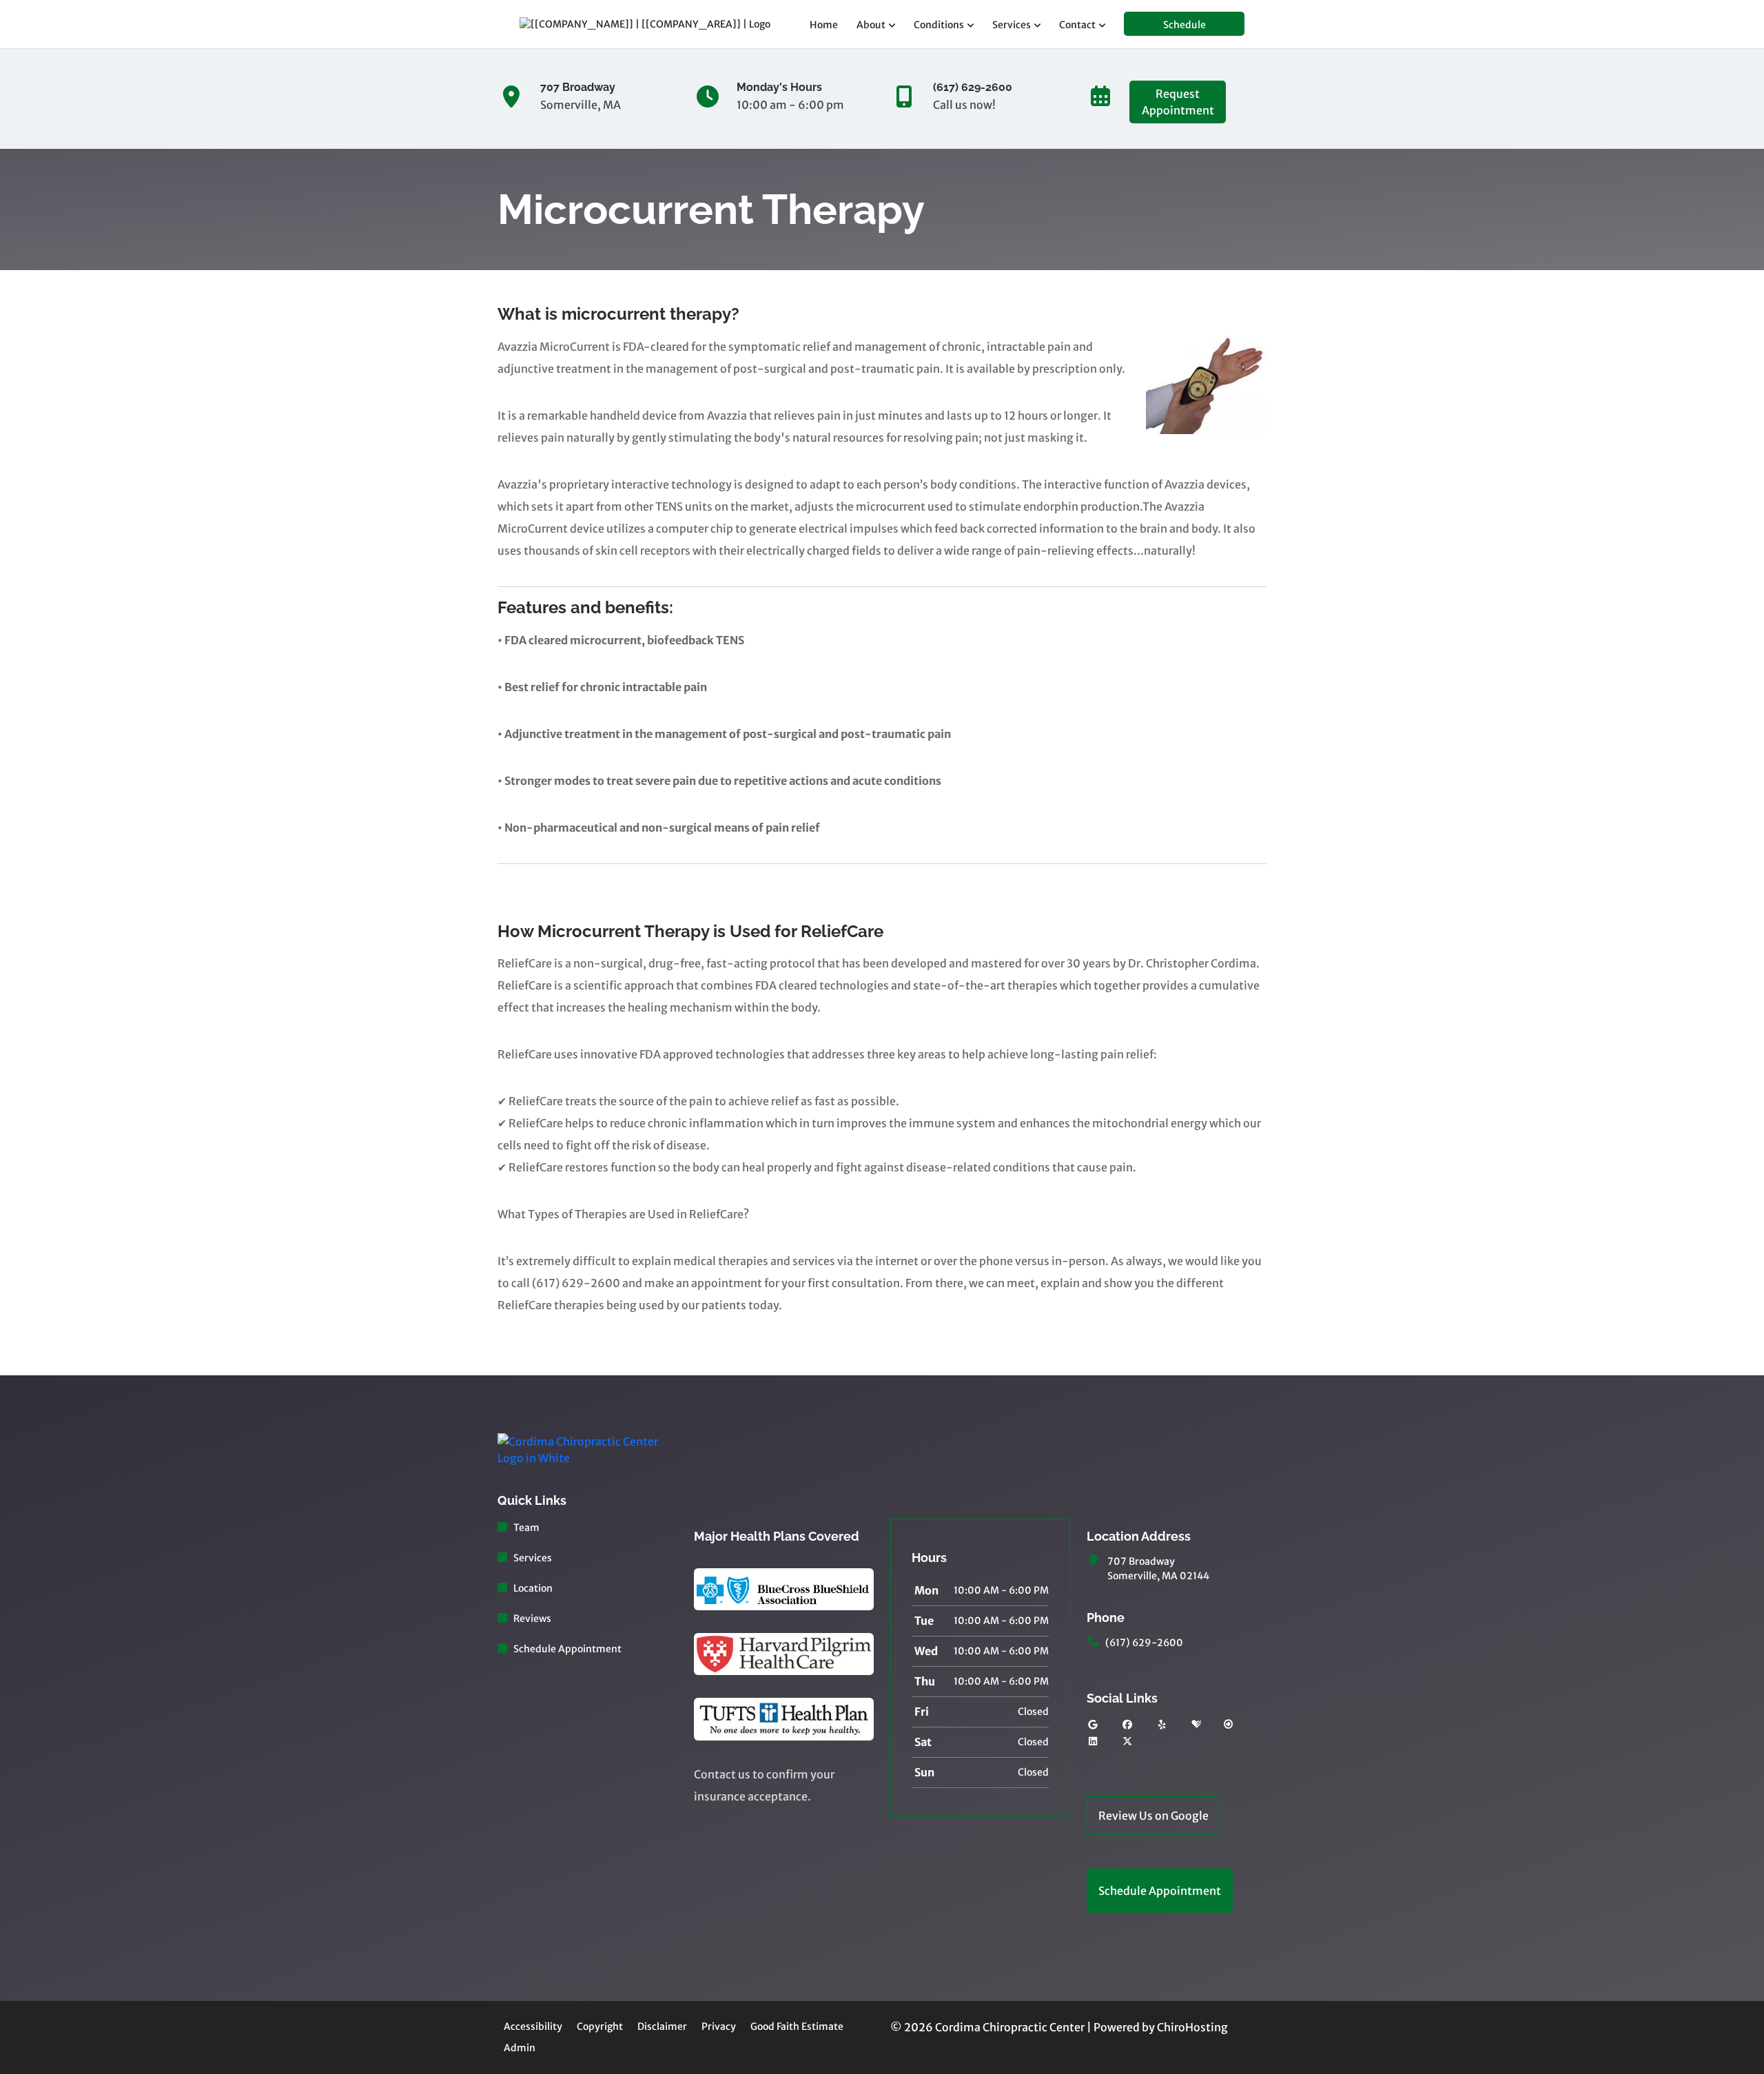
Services (1012, 25)
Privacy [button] (719, 2026)
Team (526, 1528)
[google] (1093, 1725)
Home (824, 25)
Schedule (1184, 25)
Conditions (939, 25)
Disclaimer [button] (662, 2026)
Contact (1077, 25)
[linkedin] (1093, 1742)
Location (533, 1588)
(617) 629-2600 (1144, 1643)
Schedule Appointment (567, 1649)
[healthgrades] (1196, 1725)
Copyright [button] (600, 2026)
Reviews (532, 1619)
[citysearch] (1229, 1725)
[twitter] (1128, 1742)
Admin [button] (520, 2048)
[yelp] (1162, 1725)
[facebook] (1128, 1725)
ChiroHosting (1192, 2027)
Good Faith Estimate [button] (797, 2026)
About (871, 25)
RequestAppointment (1178, 102)
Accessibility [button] (533, 2026)
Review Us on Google (1153, 1816)
